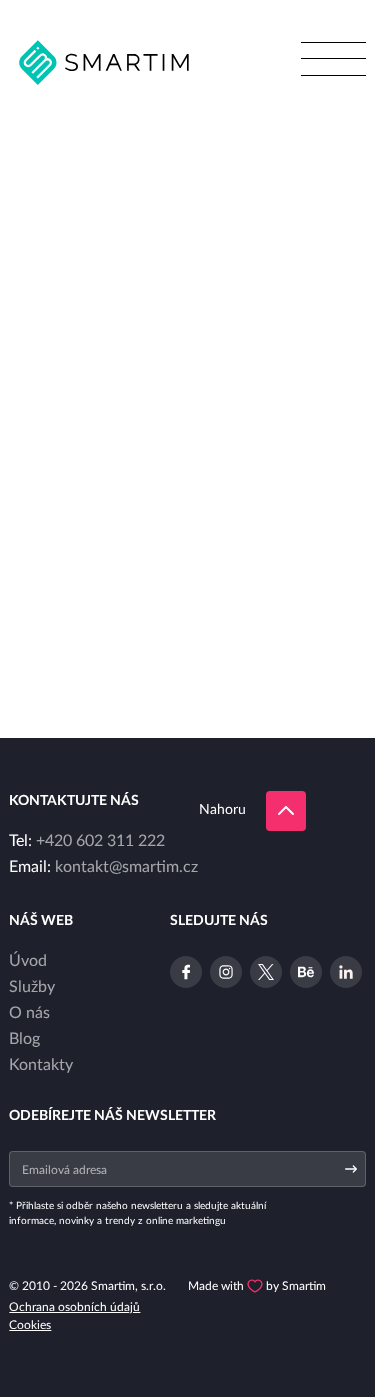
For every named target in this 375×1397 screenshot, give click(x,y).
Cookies (30, 1325)
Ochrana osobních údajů (74, 1307)
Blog (24, 1039)
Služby (32, 987)
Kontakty (41, 1065)
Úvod (28, 961)
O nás (29, 1013)
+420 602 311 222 (100, 841)
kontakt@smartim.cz (126, 867)
